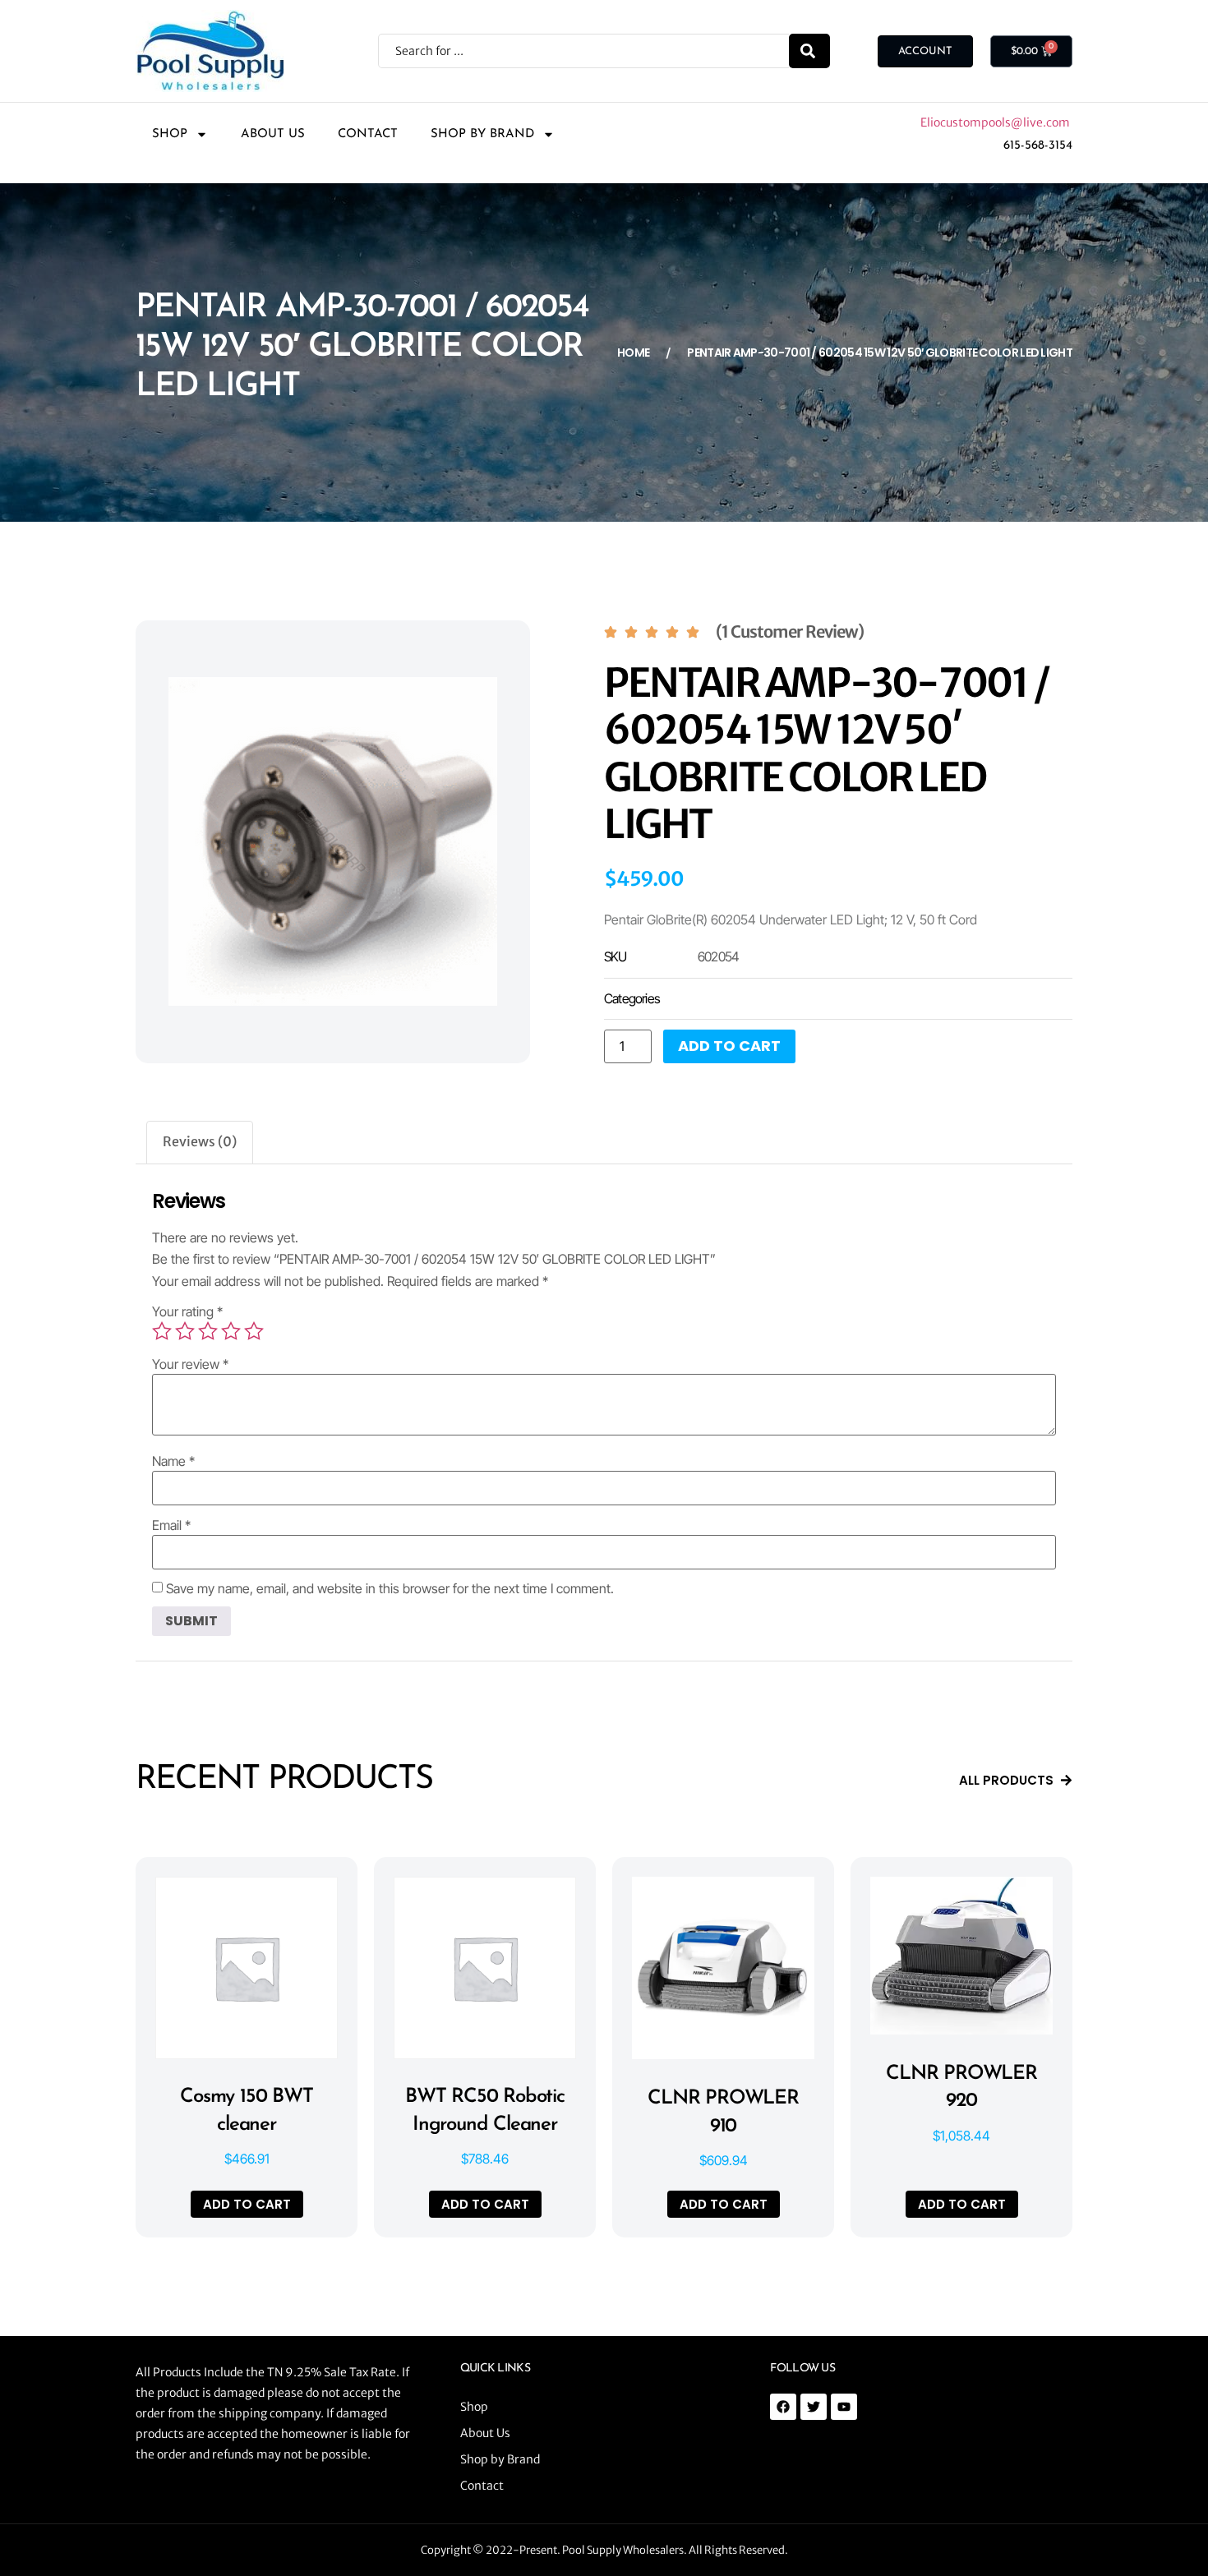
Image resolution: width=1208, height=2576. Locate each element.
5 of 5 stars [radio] (254, 1331)
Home (633, 353)
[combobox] (583, 51)
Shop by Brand (482, 134)
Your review (190, 1364)
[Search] (809, 51)
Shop (170, 134)
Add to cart (729, 1046)
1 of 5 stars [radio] (162, 1331)
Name (173, 1461)
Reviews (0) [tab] (200, 1141)
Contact (368, 134)
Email (171, 1525)
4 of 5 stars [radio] (231, 1331)
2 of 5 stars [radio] (185, 1331)
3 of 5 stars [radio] (208, 1331)
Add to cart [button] (247, 2204)
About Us (273, 134)
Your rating (187, 1311)
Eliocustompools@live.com (996, 122)
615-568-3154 (1038, 146)
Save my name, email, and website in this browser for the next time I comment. (390, 1588)
